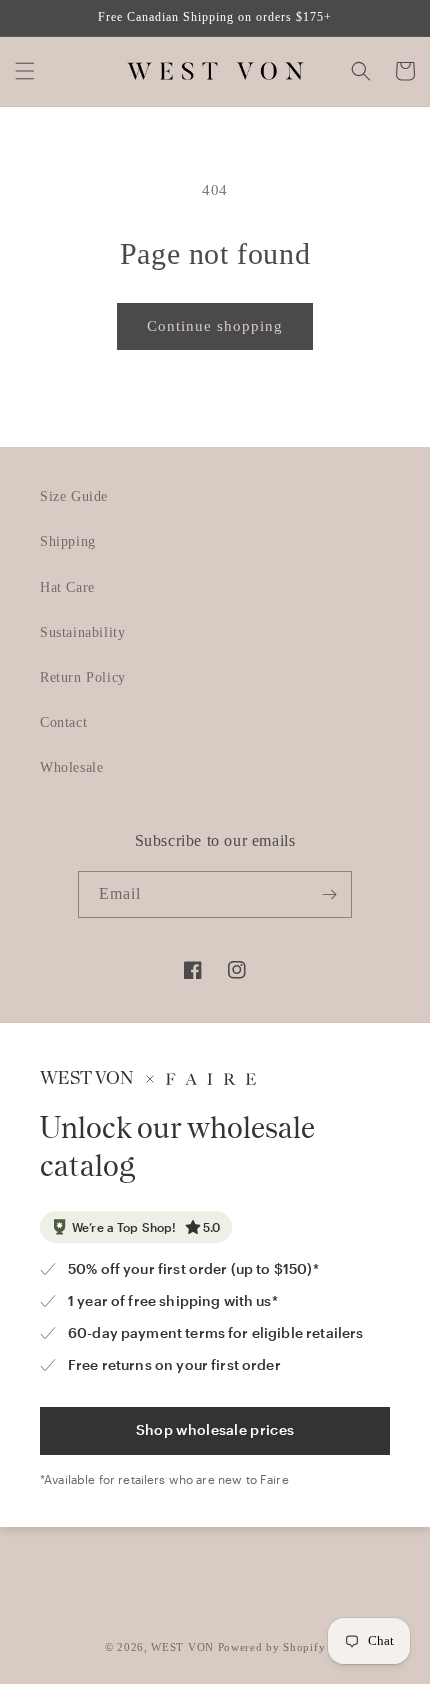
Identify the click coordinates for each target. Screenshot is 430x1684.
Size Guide (74, 496)
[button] (25, 71)
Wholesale (71, 767)
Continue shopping (215, 326)
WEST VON (182, 1647)
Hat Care (67, 587)
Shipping (68, 541)
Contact (63, 722)
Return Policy (83, 677)
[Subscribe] (329, 894)
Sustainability (82, 632)
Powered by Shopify (272, 1647)
